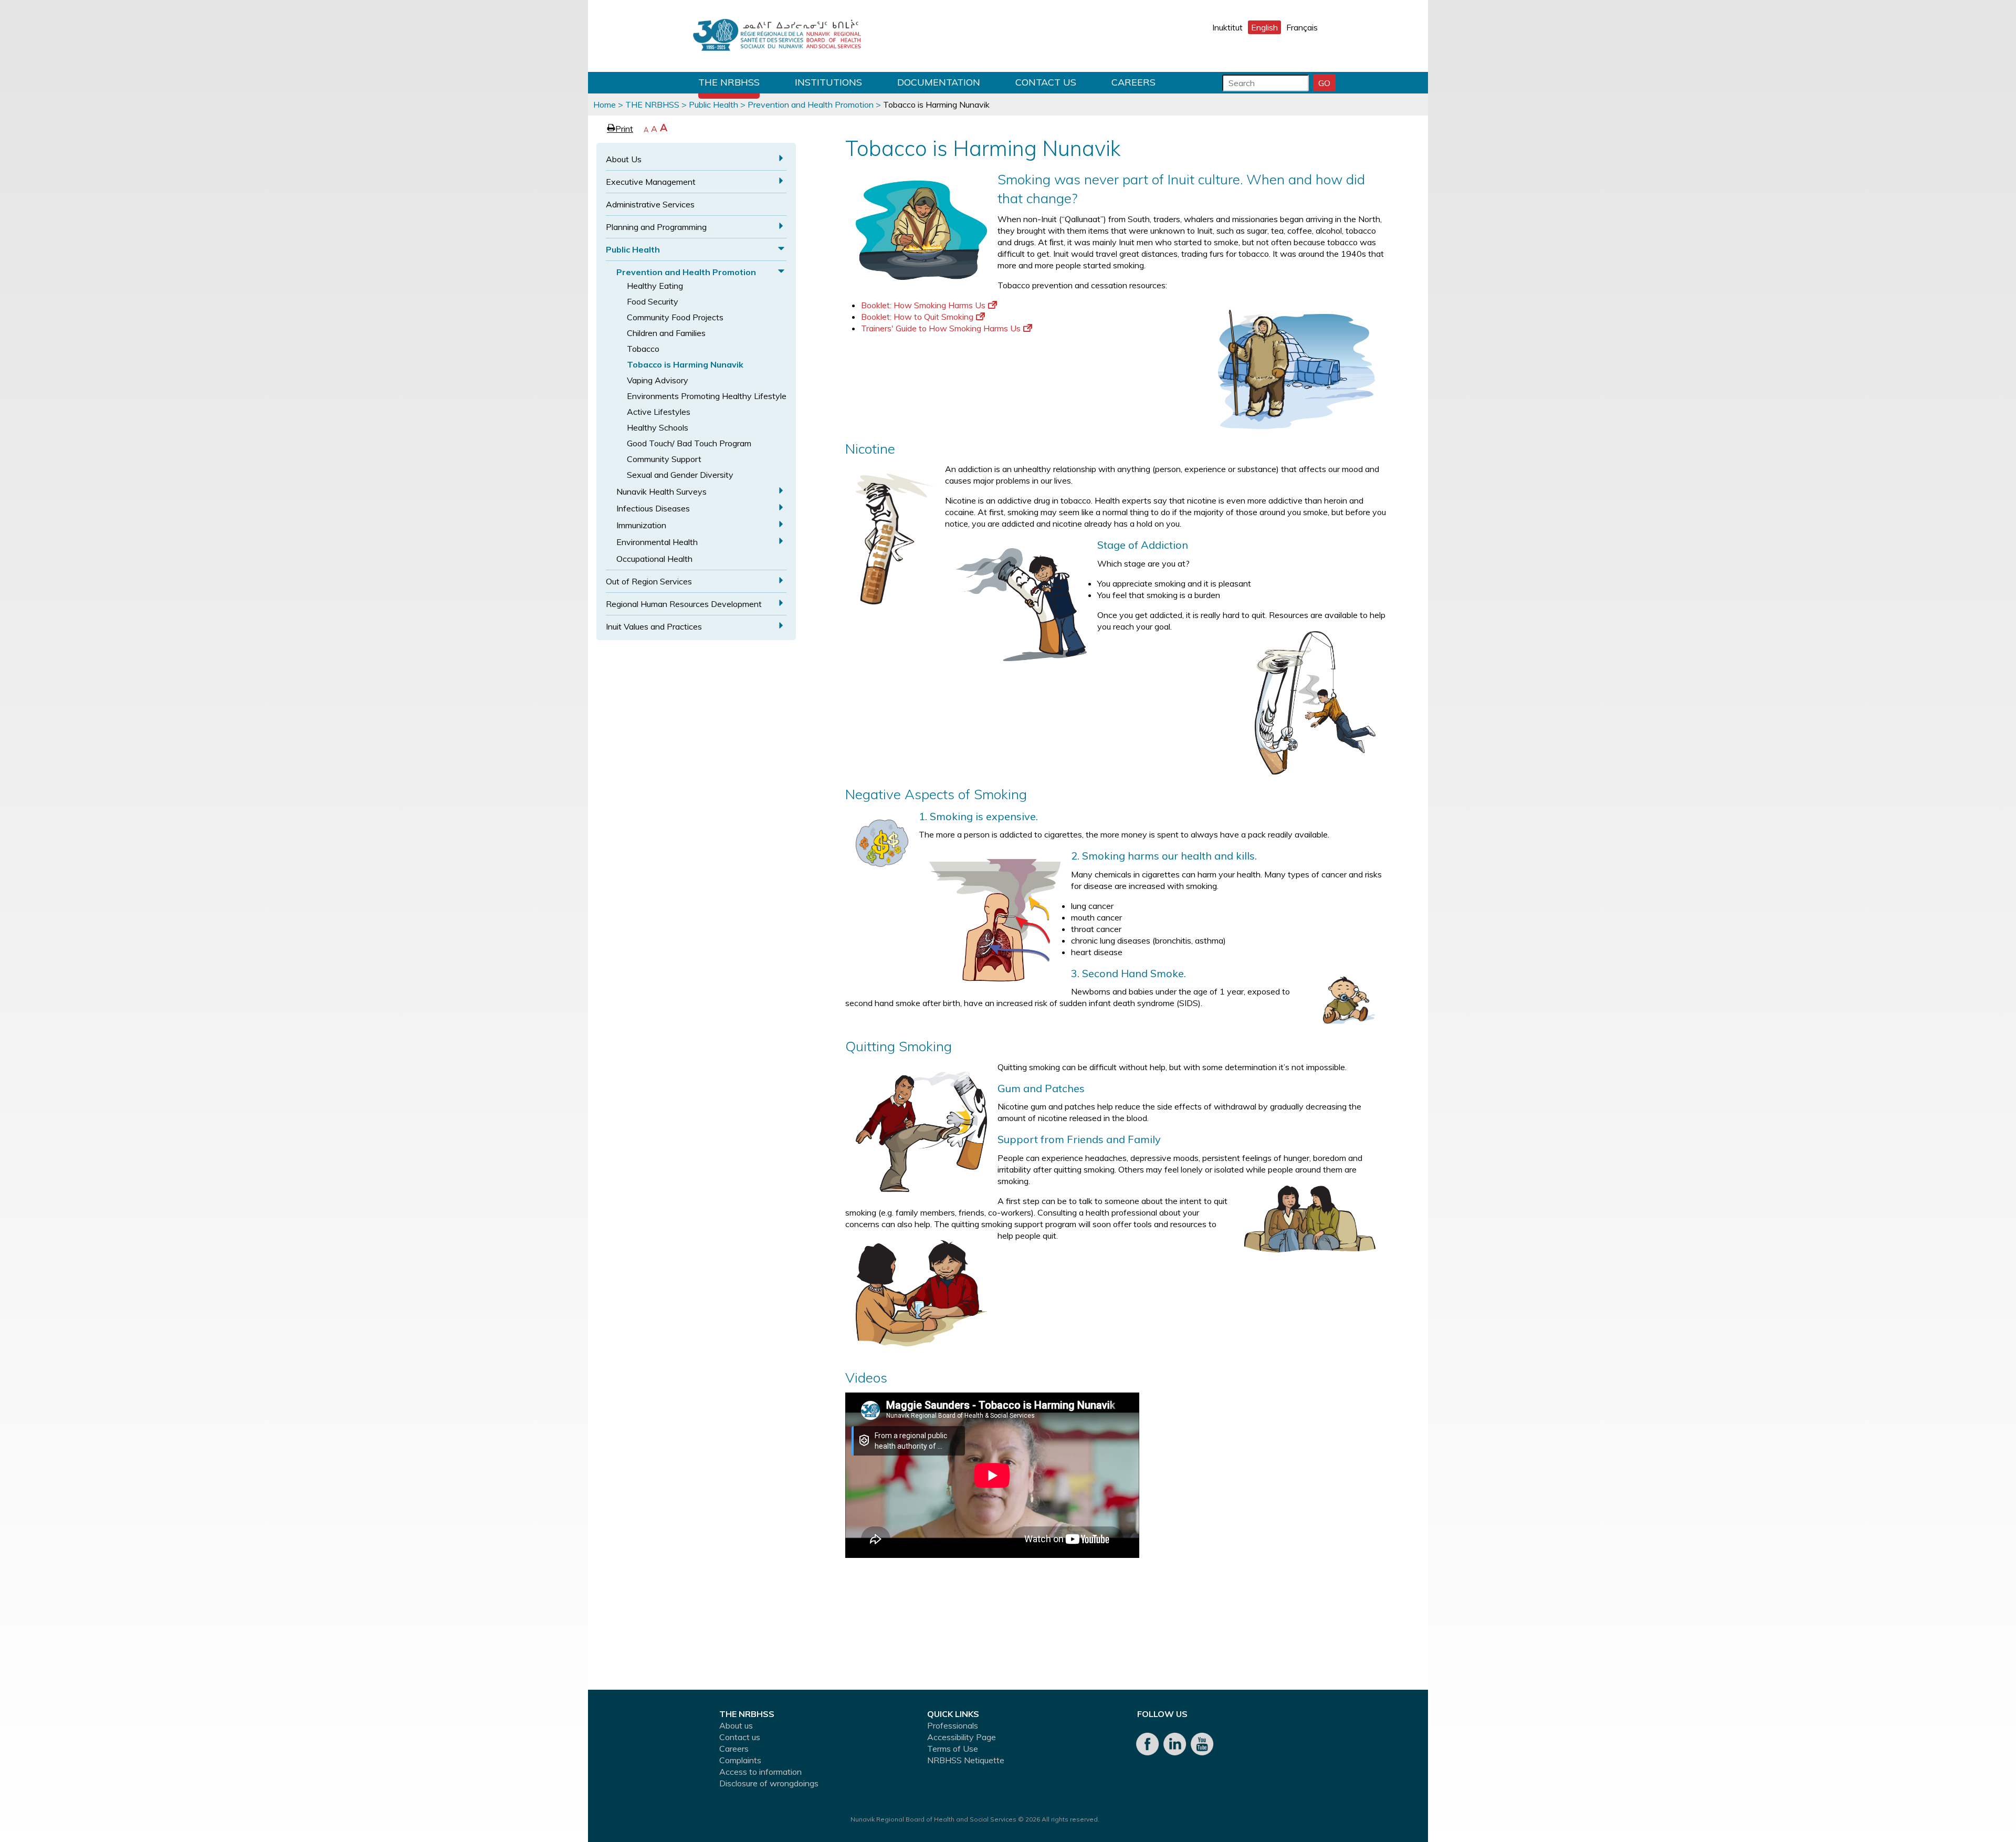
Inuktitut (1227, 27)
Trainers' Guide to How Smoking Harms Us (941, 328)
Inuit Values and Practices (654, 626)
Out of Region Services (649, 581)
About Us (624, 159)
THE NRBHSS (729, 82)
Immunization (641, 525)
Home (605, 104)
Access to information (760, 1772)
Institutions (828, 82)
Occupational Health (654, 559)
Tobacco (643, 349)
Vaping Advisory (658, 380)
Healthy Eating (655, 286)
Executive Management (651, 182)
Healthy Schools (658, 427)
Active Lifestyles (659, 412)
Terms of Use (953, 1749)
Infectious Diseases (653, 508)
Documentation (939, 82)
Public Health (713, 104)
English (1264, 27)
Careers (1133, 82)
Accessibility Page (962, 1737)
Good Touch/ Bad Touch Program (689, 443)
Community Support (664, 459)
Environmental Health (657, 542)
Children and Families (666, 333)
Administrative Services (650, 204)
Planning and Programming (656, 227)
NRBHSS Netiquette (966, 1760)
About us (736, 1725)
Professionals (953, 1725)
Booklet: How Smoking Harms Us (923, 305)
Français (1302, 27)
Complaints (740, 1760)
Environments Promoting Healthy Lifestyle (707, 396)
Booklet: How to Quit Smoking (917, 317)
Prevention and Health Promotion (811, 104)
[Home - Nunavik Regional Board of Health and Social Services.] (777, 36)
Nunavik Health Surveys (661, 491)
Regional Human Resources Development (684, 604)
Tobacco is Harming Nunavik (685, 364)
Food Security (653, 301)
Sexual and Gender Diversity (680, 475)
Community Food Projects (675, 317)
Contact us (1046, 82)
